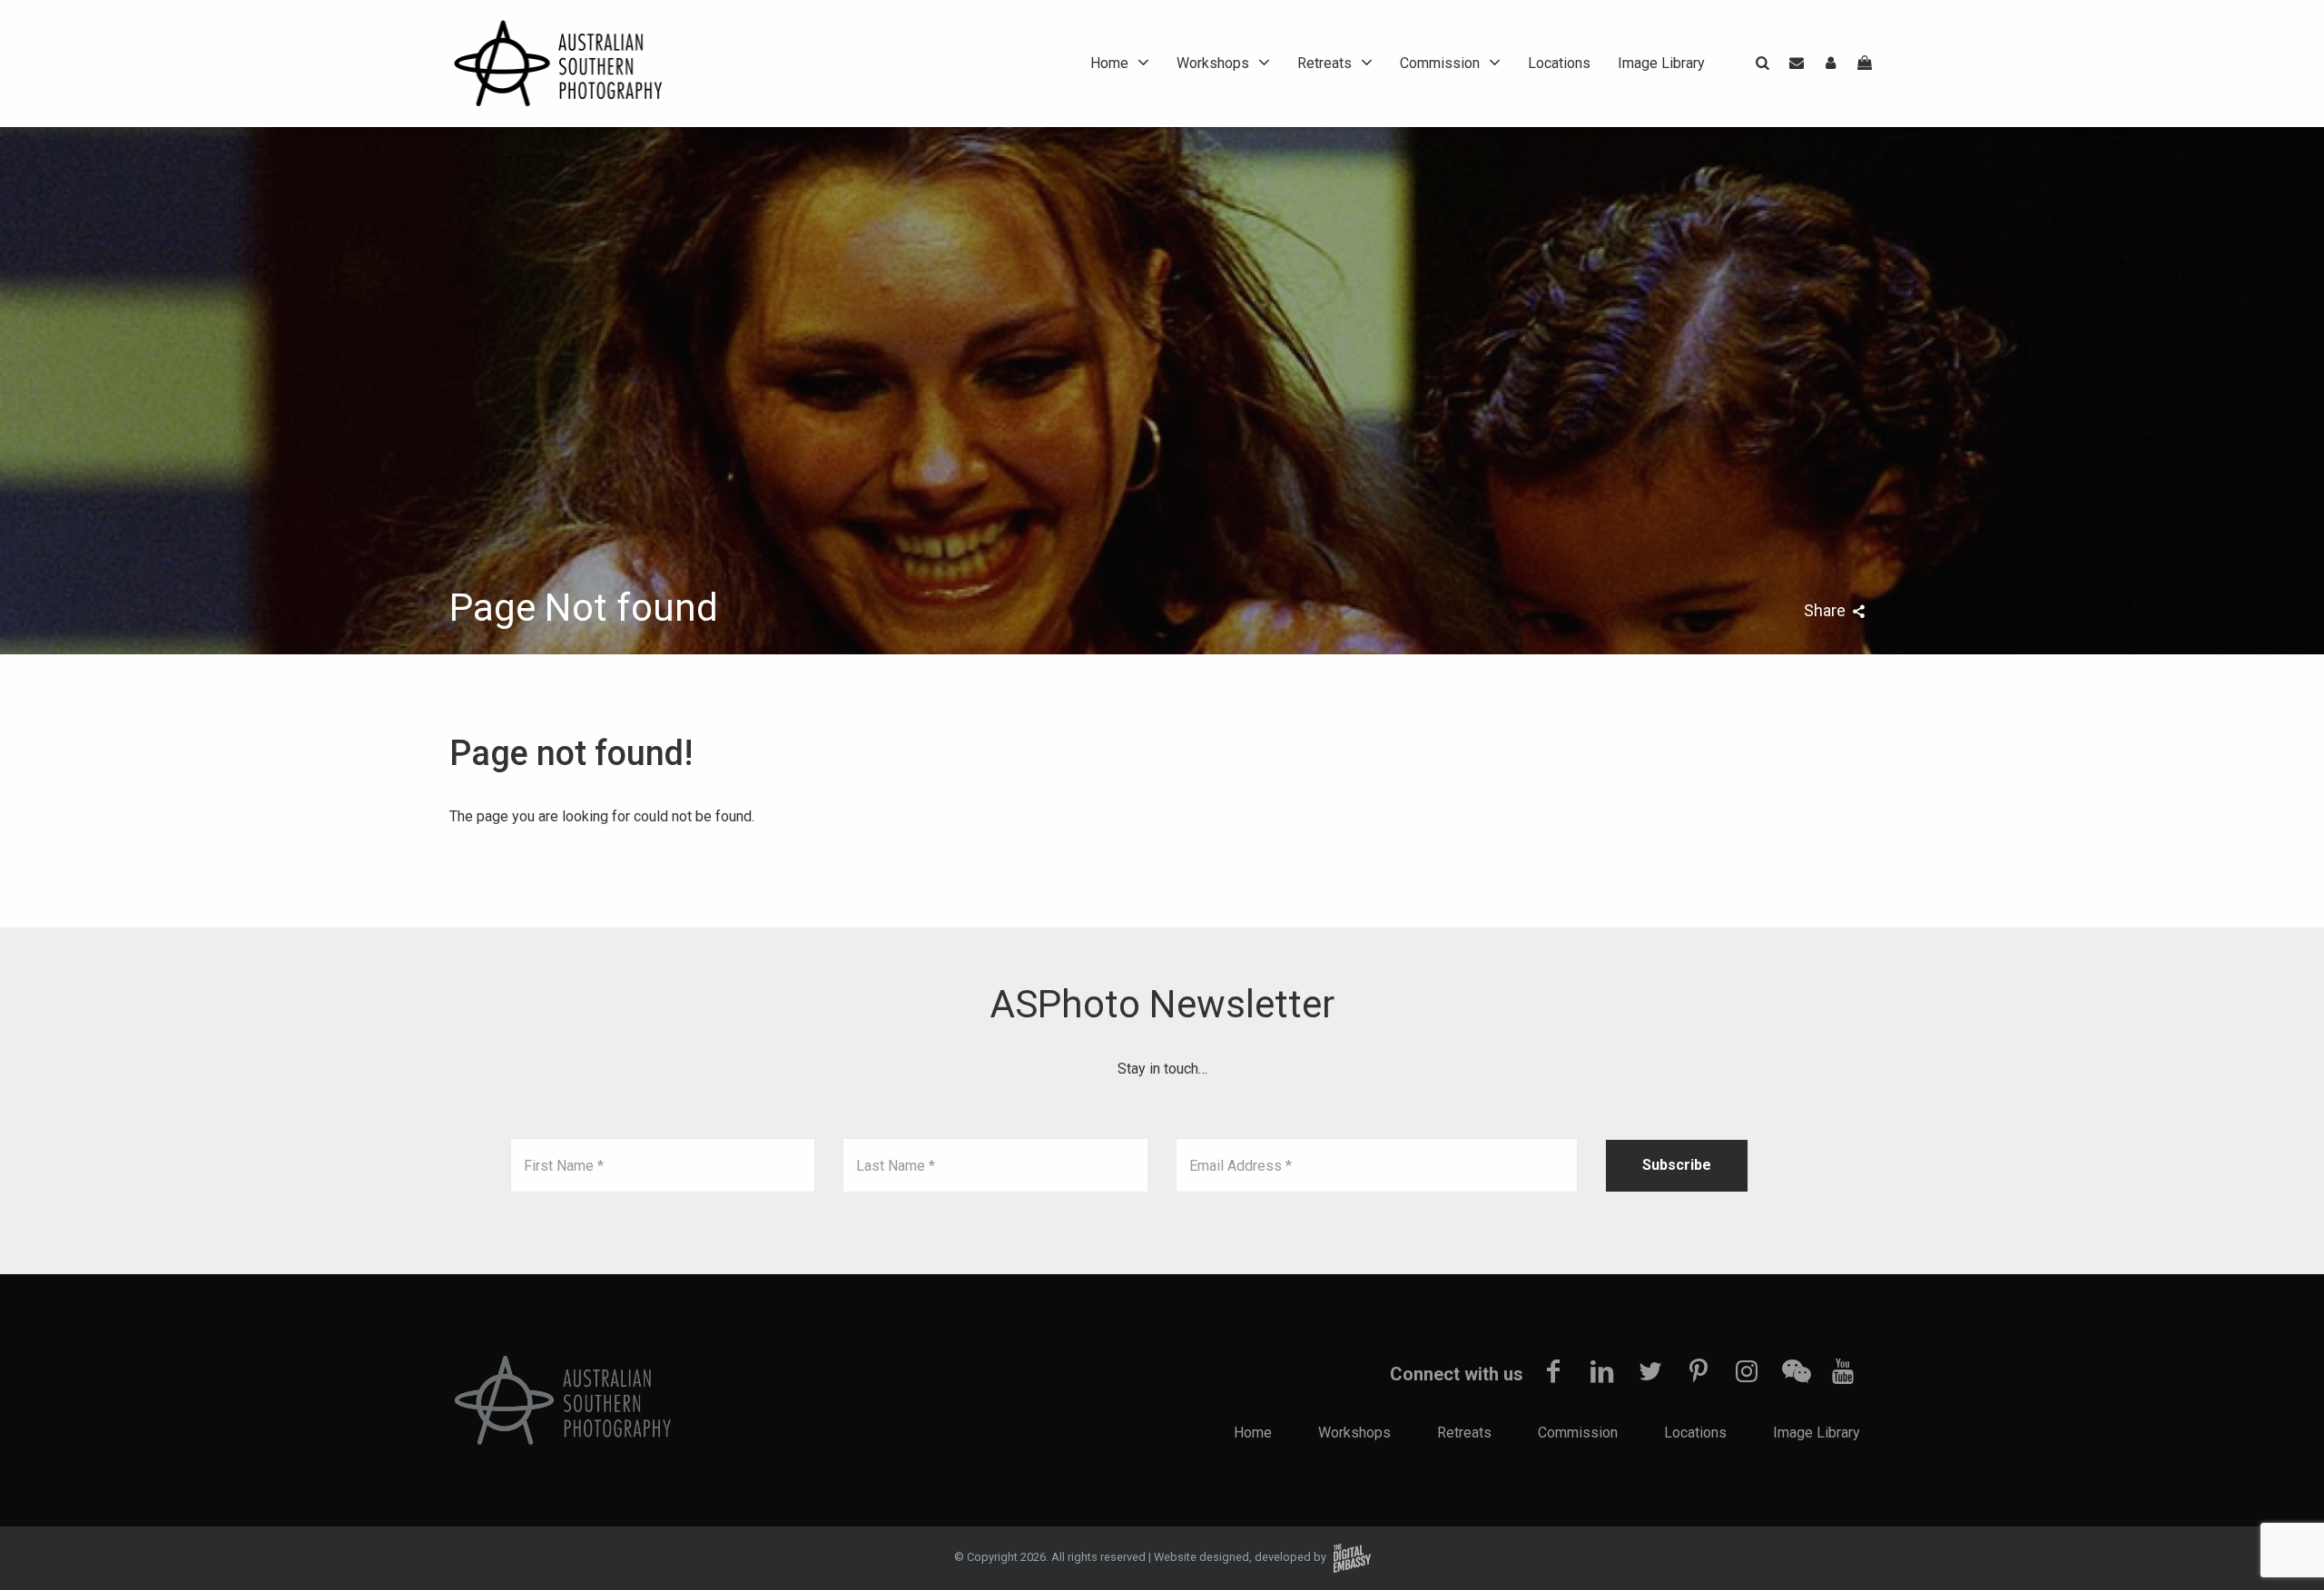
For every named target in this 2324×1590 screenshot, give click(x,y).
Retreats (1324, 63)
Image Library (1661, 63)
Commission (1440, 63)
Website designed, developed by (1241, 1557)
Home (1109, 63)
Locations (1559, 63)
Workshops (1213, 63)
